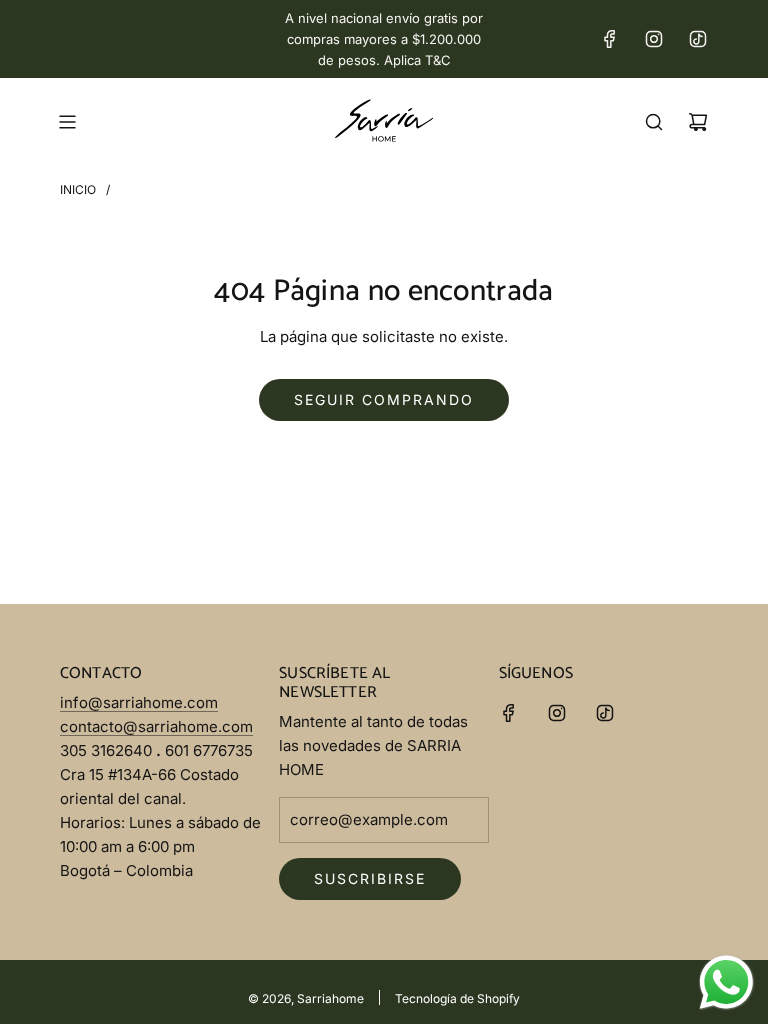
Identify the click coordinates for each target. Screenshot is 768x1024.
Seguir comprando (384, 399)
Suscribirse (370, 878)
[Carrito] (698, 122)
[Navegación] (67, 122)
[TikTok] (698, 39)
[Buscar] (654, 122)
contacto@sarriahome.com (156, 726)
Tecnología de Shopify (457, 998)
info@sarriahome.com (139, 702)
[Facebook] (610, 39)
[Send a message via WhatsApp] (726, 982)
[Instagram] (654, 39)
